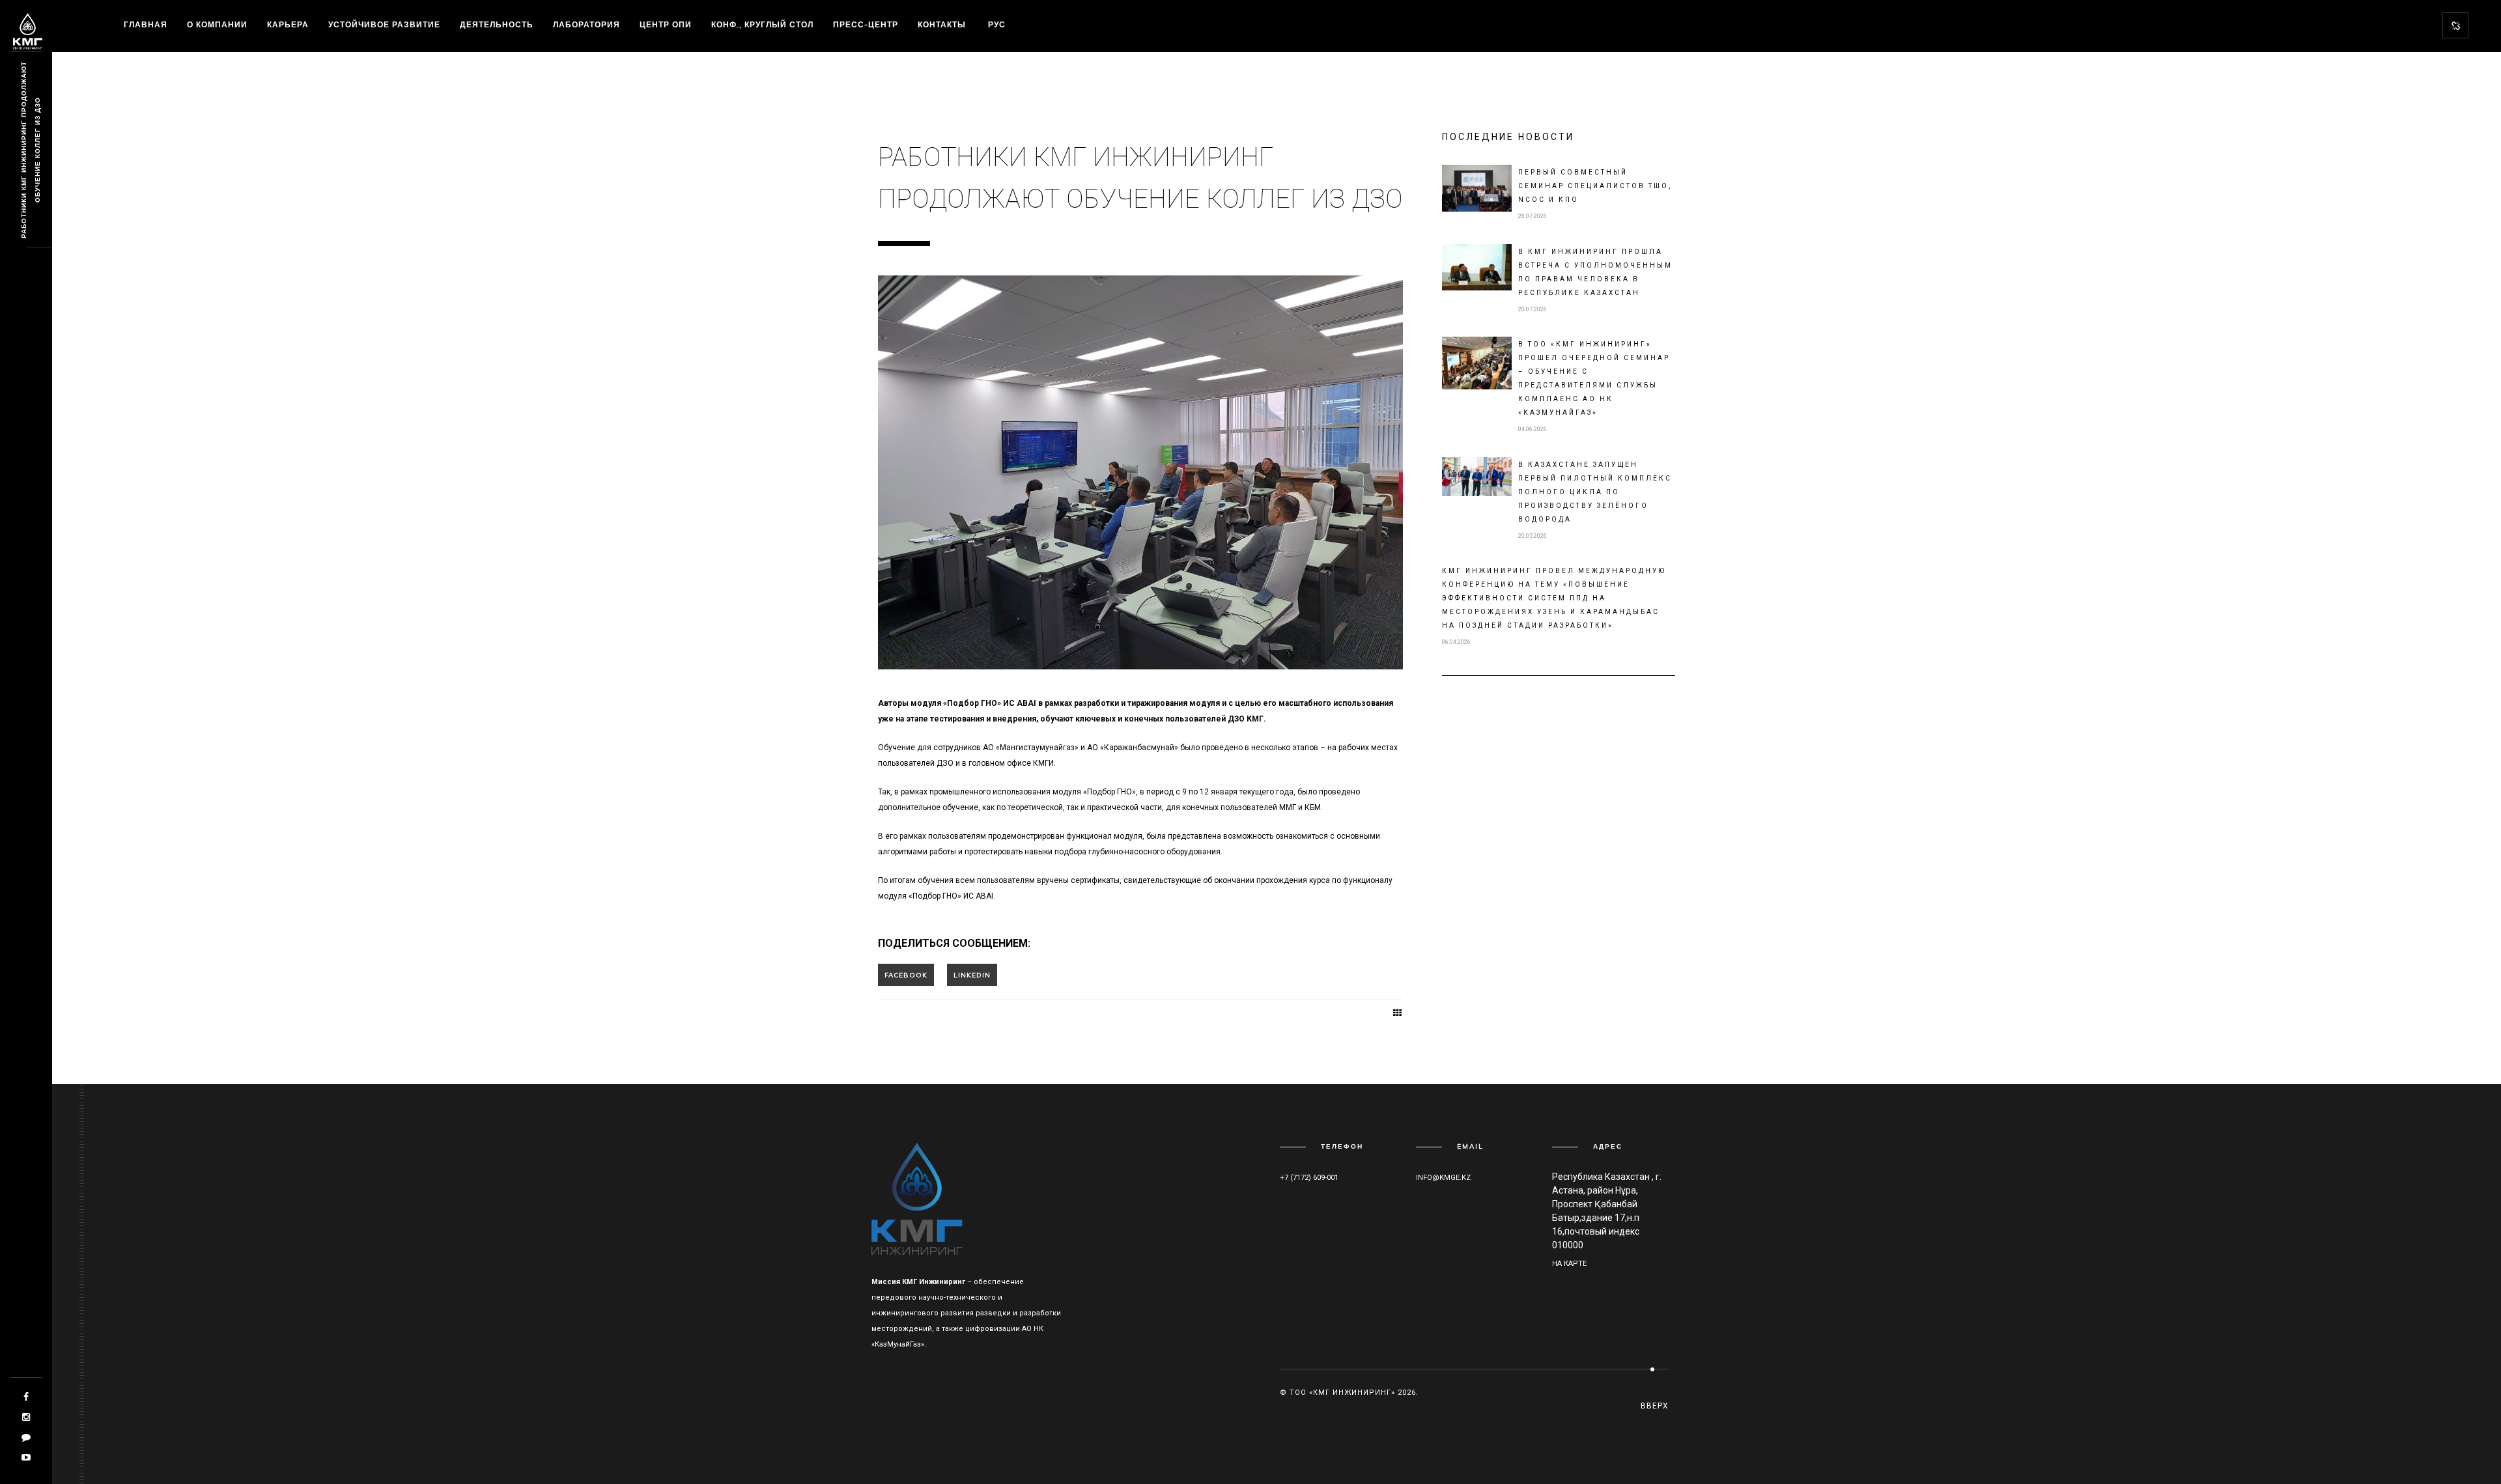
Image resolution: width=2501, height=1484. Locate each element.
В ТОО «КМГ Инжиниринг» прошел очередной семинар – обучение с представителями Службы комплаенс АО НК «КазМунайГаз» (1594, 378)
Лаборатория (586, 24)
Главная (146, 24)
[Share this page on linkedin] (972, 975)
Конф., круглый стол (762, 24)
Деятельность (497, 24)
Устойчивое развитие (384, 24)
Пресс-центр (866, 24)
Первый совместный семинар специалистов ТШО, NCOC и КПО (1595, 186)
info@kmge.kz (1443, 1178)
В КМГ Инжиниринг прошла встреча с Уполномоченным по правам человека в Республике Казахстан (1595, 272)
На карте (1569, 1264)
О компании (217, 24)
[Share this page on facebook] (906, 975)
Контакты (942, 24)
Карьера (288, 24)
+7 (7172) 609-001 (1309, 1178)
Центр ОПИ (666, 24)
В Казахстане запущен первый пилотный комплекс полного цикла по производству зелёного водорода (1595, 492)
